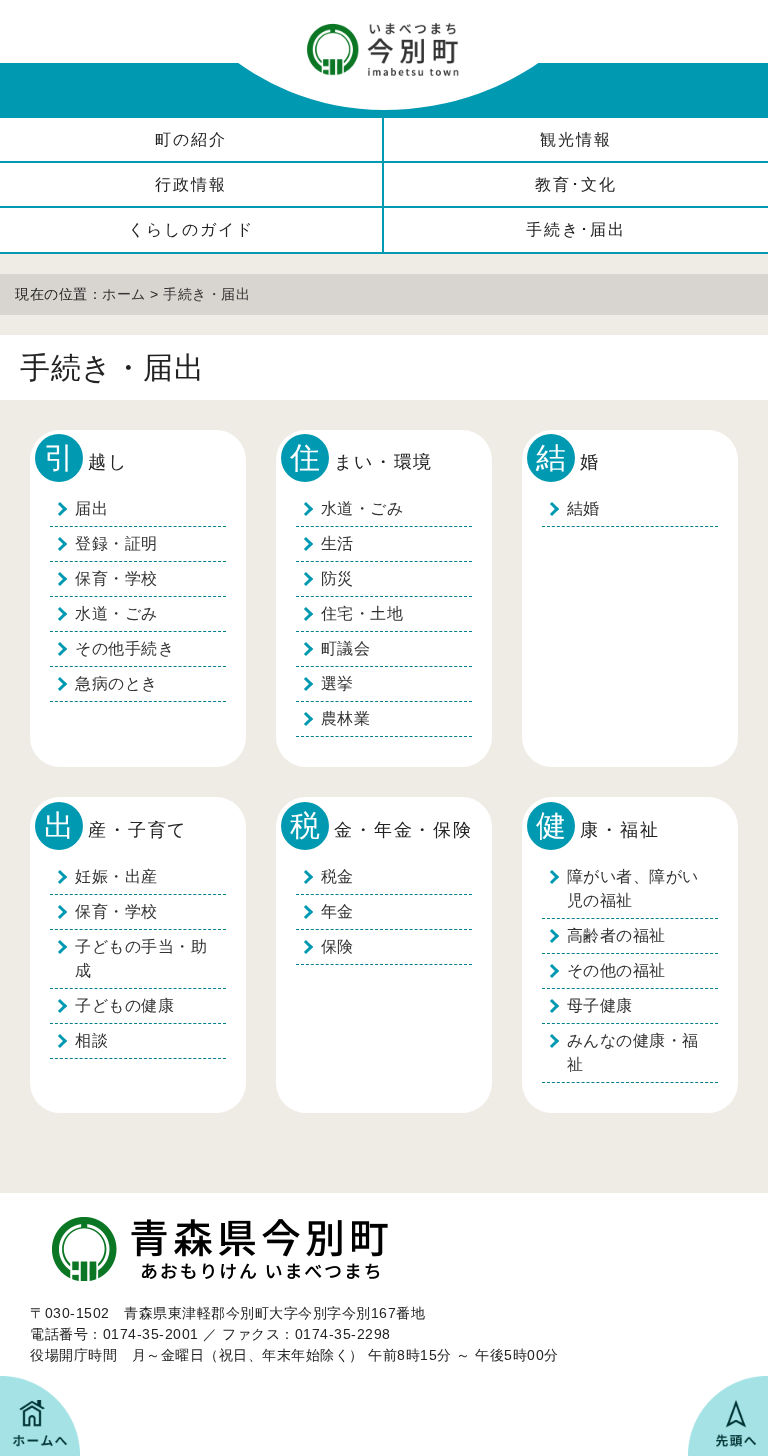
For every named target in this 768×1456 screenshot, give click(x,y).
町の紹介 (191, 139)
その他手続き (124, 648)
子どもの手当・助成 (141, 958)
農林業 (346, 718)
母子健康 (600, 1005)
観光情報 (576, 139)
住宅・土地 (362, 613)
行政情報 (191, 184)
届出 (91, 508)
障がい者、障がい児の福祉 (633, 888)
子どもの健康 (124, 1005)
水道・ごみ (116, 613)
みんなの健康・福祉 (633, 1052)
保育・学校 (116, 578)
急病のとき (116, 683)
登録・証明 (116, 543)
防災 (337, 578)
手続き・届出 (206, 294)
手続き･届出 (576, 229)
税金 (337, 876)
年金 (337, 911)
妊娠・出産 (116, 876)
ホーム (124, 294)
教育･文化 (576, 184)
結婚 (583, 508)
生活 (337, 543)
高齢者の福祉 (616, 935)
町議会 (346, 648)
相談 (91, 1040)
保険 (337, 946)
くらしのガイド (191, 229)
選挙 (337, 683)
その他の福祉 (616, 970)
